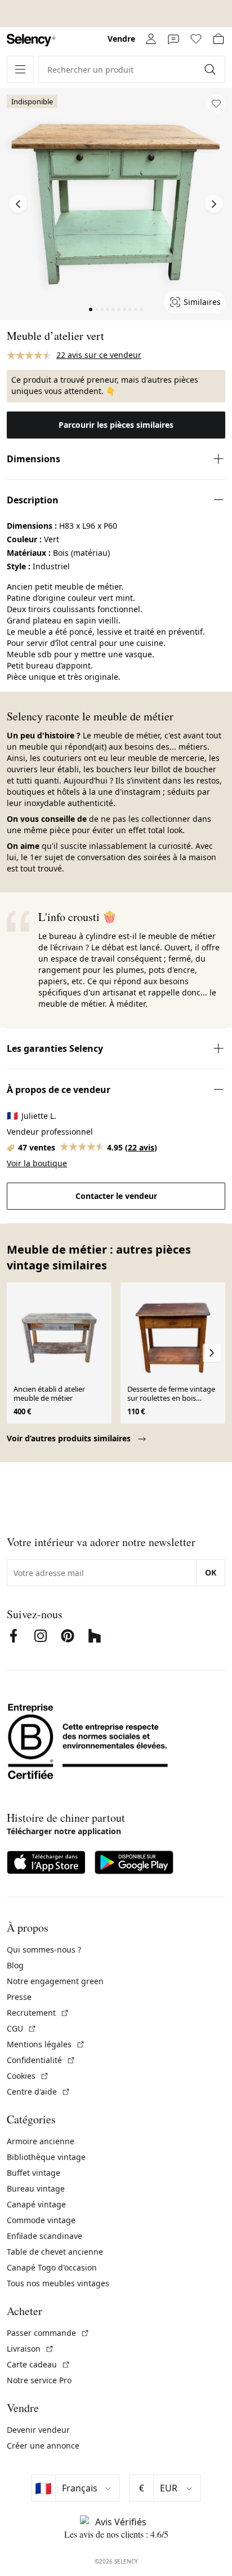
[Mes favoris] (196, 39)
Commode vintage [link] (41, 2220)
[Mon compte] (151, 39)
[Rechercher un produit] (211, 69)
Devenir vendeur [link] (38, 2430)
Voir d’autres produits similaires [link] (70, 1438)
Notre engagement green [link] (55, 1981)
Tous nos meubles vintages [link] (58, 2283)
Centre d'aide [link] (39, 2092)
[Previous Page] (18, 204)
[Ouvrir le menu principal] (20, 69)
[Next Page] (214, 204)
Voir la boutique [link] (37, 1163)
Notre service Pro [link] (39, 2380)
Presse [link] (19, 1997)
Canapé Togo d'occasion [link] (52, 2267)
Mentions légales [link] (46, 2044)
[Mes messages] (173, 39)
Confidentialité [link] (41, 2060)
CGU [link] (22, 2028)
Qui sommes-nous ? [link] (44, 1949)
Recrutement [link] (38, 2013)
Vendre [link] (121, 39)
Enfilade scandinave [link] (44, 2236)
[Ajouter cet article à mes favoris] (216, 104)
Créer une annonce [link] (43, 2446)
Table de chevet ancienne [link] (55, 2252)
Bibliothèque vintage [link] (46, 2157)
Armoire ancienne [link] (41, 2141)
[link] (31, 40)
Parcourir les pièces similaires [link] (116, 425)
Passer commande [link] (48, 2333)
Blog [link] (15, 1965)
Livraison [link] (30, 2349)
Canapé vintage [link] (36, 2204)
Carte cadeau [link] (39, 2364)
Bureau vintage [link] (36, 2188)
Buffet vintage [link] (34, 2173)
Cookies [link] (28, 2076)
